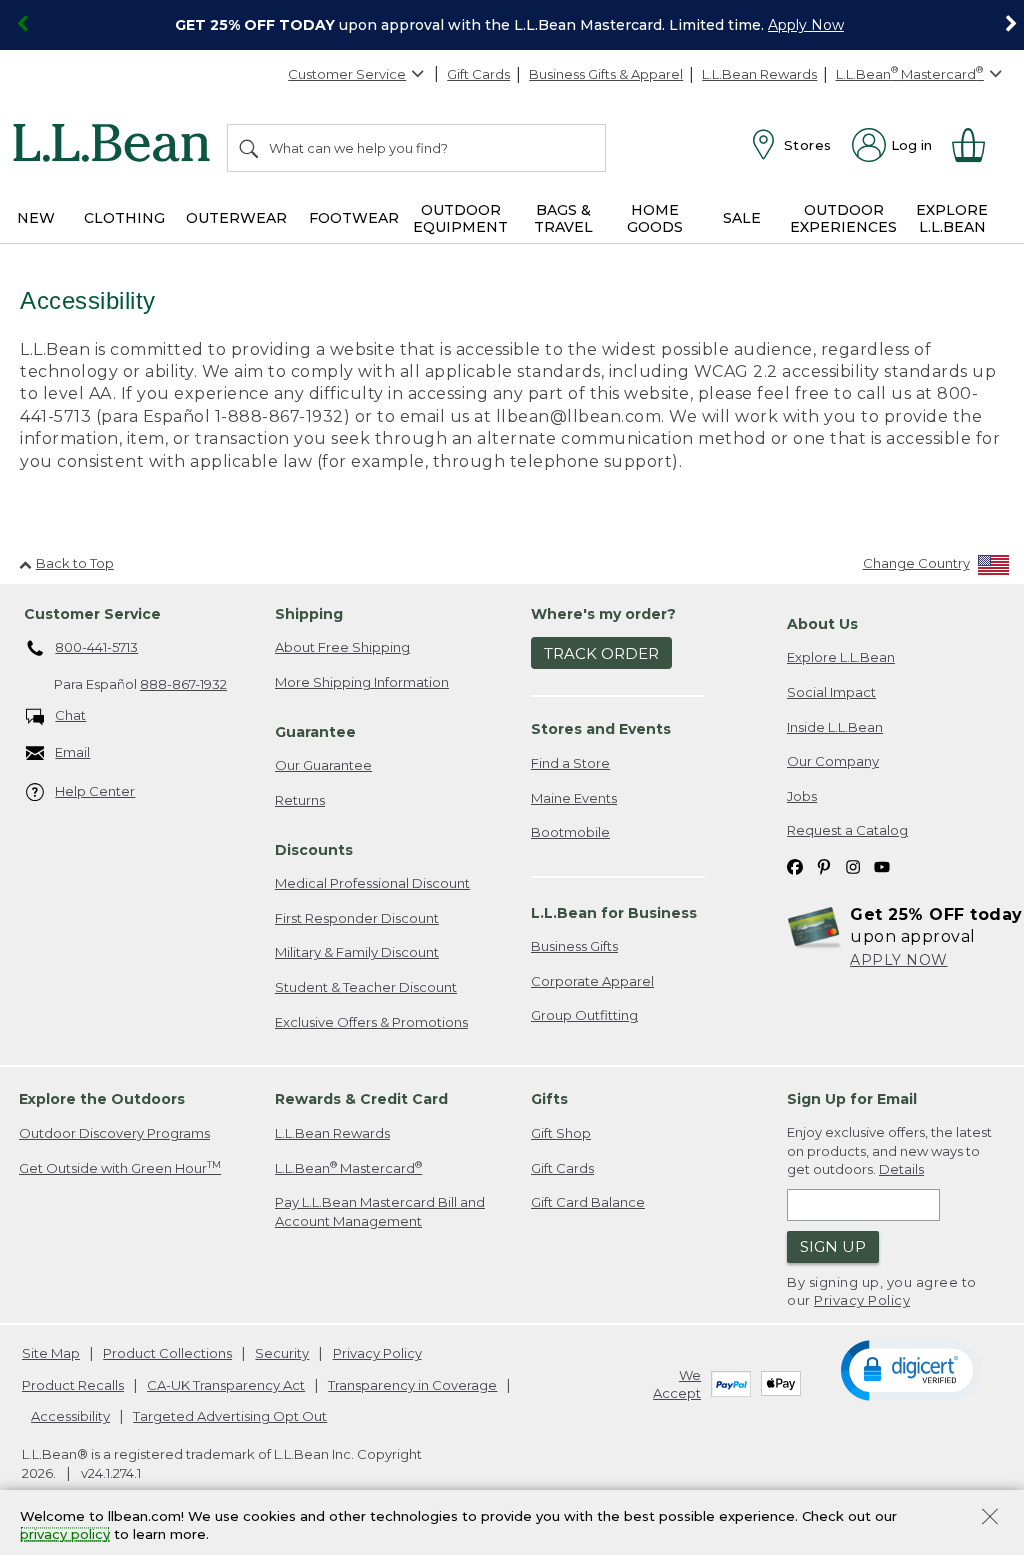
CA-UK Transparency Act (226, 1385)
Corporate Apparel (592, 981)
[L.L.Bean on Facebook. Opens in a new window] (795, 865)
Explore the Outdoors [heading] (102, 1099)
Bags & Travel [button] (563, 218)
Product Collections (167, 1353)
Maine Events (574, 798)
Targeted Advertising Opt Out (230, 1416)
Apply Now (806, 25)
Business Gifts (574, 946)
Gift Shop (561, 1133)
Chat (70, 715)
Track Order (601, 653)
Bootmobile (570, 832)
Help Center (95, 791)
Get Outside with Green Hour (120, 1167)
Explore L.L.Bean (841, 657)
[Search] (250, 148)
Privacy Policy (862, 1300)
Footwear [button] (354, 218)
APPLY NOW (899, 960)
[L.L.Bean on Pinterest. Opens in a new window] (824, 865)
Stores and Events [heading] (601, 729)
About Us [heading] (822, 624)
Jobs (802, 796)
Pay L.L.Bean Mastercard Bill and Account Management (380, 1211)
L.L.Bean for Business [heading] (614, 913)
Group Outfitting (584, 1015)
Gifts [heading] (549, 1099)
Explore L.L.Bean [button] (952, 218)
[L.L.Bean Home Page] (116, 146)
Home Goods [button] (655, 218)
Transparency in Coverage (412, 1385)
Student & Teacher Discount (366, 987)
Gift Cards (478, 74)
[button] (910, 1369)
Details (901, 1169)
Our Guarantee (323, 765)
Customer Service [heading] (92, 614)
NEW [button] (36, 218)
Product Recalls (73, 1385)
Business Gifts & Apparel (606, 74)
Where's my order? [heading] (603, 614)
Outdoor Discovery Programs (114, 1133)
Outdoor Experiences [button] (843, 218)
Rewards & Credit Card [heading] (361, 1099)
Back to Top (75, 563)
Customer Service (347, 74)
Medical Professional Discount (372, 883)
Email (72, 752)
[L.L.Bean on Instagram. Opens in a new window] (853, 865)
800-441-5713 (96, 647)
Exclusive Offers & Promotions (371, 1022)
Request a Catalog (847, 830)
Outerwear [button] (236, 218)
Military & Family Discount (357, 952)
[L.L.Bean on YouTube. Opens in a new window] (882, 865)
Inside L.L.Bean (835, 727)
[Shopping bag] (977, 145)
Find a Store (570, 763)
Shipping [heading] (309, 614)
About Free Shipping (342, 647)
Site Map (51, 1353)
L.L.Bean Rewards (759, 74)
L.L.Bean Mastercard (348, 1167)
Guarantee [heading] (315, 732)
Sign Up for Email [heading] (852, 1099)
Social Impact (831, 692)
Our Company (833, 761)
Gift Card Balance (588, 1202)
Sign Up (833, 1246)
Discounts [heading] (314, 850)
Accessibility (70, 1416)
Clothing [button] (124, 218)
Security (282, 1353)
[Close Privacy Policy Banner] (990, 1518)
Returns (300, 800)
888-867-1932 (183, 684)
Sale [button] (742, 218)
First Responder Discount (357, 918)
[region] (512, 25)
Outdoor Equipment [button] (460, 218)
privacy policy (65, 1535)
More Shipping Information (362, 682)
